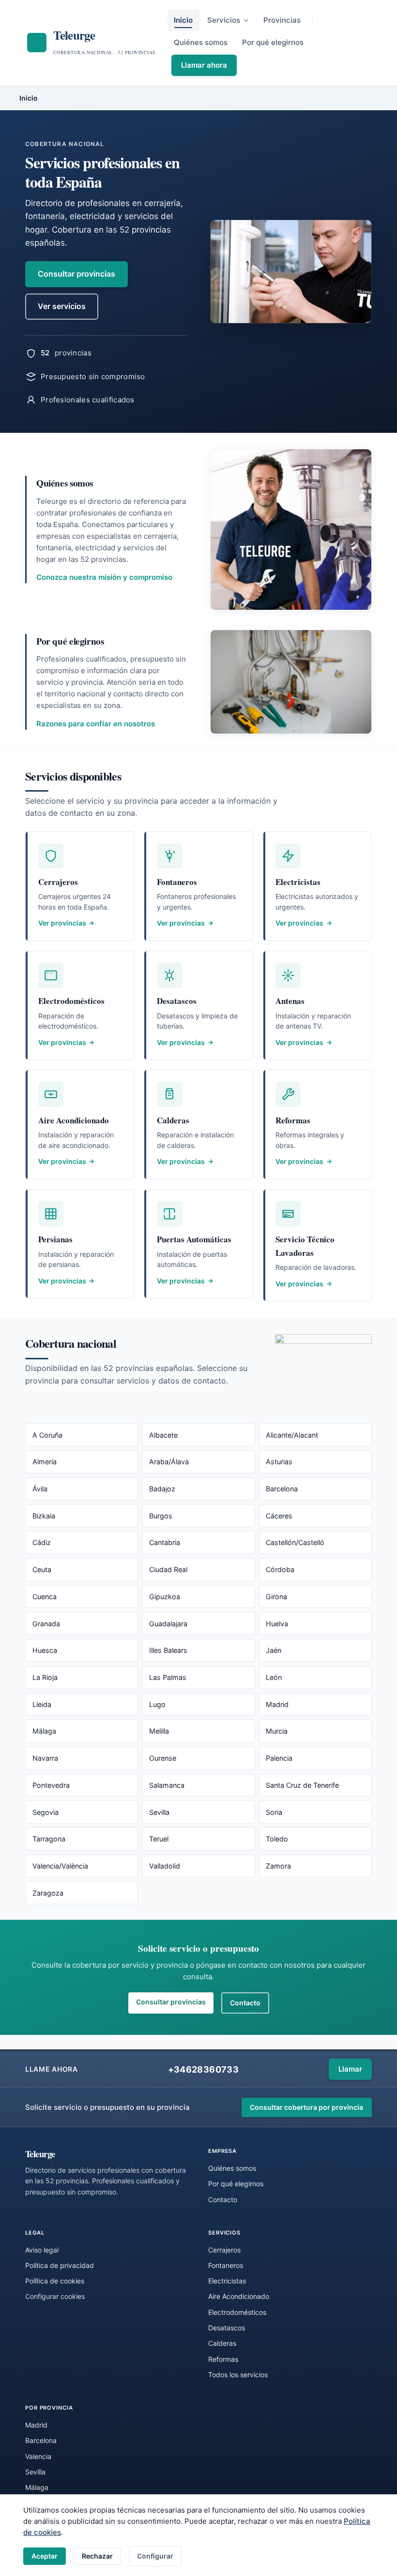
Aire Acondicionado (239, 2296)
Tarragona (49, 1839)
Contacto (245, 2003)
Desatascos (227, 2328)
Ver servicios (62, 306)
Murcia (277, 1731)
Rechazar (97, 2556)
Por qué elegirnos (273, 42)
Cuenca (45, 1597)
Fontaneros (226, 2265)
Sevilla (159, 1812)
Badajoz (162, 1489)
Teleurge (40, 2154)
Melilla (159, 1731)
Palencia (279, 1758)
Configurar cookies (55, 2296)
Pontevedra (51, 1785)
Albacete (163, 1435)
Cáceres (279, 1516)
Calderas (222, 2343)
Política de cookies (55, 2281)
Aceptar (45, 2556)
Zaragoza (48, 1893)
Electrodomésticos (237, 2312)
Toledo (277, 1839)
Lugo (157, 1704)
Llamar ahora (204, 65)
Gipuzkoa (165, 1597)
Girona (276, 1597)
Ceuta (42, 1569)
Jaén (274, 1650)
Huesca (45, 1650)
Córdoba (280, 1569)
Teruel (159, 1839)
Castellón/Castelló (295, 1542)
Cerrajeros (224, 2250)
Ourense (163, 1758)
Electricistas (227, 2281)
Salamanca (167, 1785)
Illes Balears (168, 1650)
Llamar (350, 2069)
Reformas (223, 2359)
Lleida (42, 1704)
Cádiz (42, 1542)
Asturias (279, 1462)
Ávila (40, 1489)
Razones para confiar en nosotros (96, 724)
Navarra (45, 1758)
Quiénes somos (201, 42)
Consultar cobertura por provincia (306, 2107)
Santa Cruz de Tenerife (302, 1785)
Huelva (277, 1624)
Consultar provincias (76, 274)
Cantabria (165, 1542)
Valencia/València (60, 1866)
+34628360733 (203, 2069)
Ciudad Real (168, 1569)
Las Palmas (168, 1677)
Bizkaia (44, 1516)
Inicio (183, 20)
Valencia (38, 2456)
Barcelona (282, 1489)
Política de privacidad (60, 2265)
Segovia (46, 1812)
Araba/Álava (169, 1462)
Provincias (282, 20)
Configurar (155, 2556)
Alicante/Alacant (292, 1435)
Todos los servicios (238, 2375)
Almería (45, 1462)
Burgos (161, 1516)
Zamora (278, 1866)
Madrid (277, 1704)
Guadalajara (168, 1624)
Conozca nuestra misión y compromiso (104, 577)
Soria (274, 1812)
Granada (46, 1624)
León (274, 1677)
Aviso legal (42, 2250)
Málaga (44, 1731)
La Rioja (45, 1677)
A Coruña (47, 1435)
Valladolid (165, 1866)
